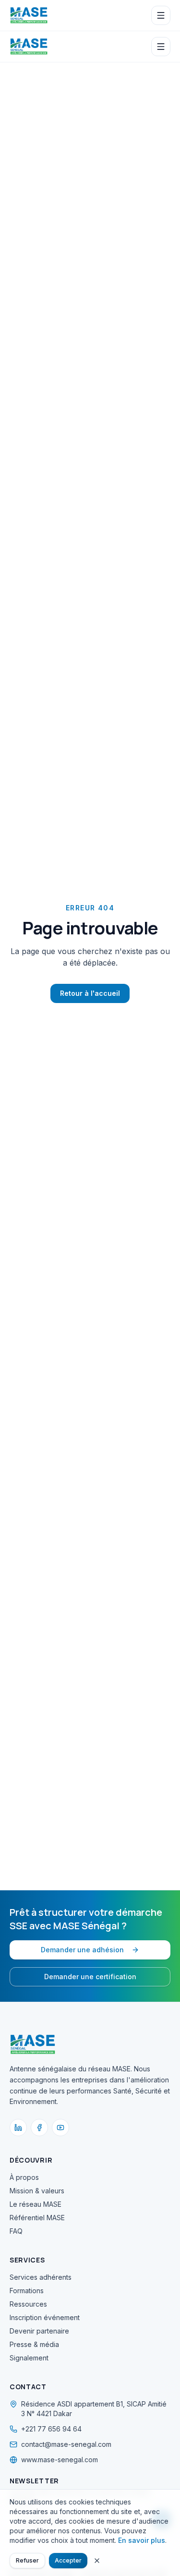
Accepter (68, 2560)
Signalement (29, 2358)
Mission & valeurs (37, 2191)
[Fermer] (97, 2561)
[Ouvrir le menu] (161, 15)
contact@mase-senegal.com (66, 2444)
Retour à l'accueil (90, 993)
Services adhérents (41, 2277)
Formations (27, 2291)
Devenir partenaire (39, 2331)
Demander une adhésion (82, 1950)
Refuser (27, 2560)
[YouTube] (60, 2128)
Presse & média (34, 2344)
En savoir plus (142, 2540)
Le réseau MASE (36, 2204)
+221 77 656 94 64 (51, 2429)
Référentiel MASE (37, 2218)
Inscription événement (45, 2317)
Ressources (28, 2304)
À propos (24, 2177)
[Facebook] (39, 2128)
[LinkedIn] (18, 2128)
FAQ (16, 2231)
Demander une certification (90, 1977)
